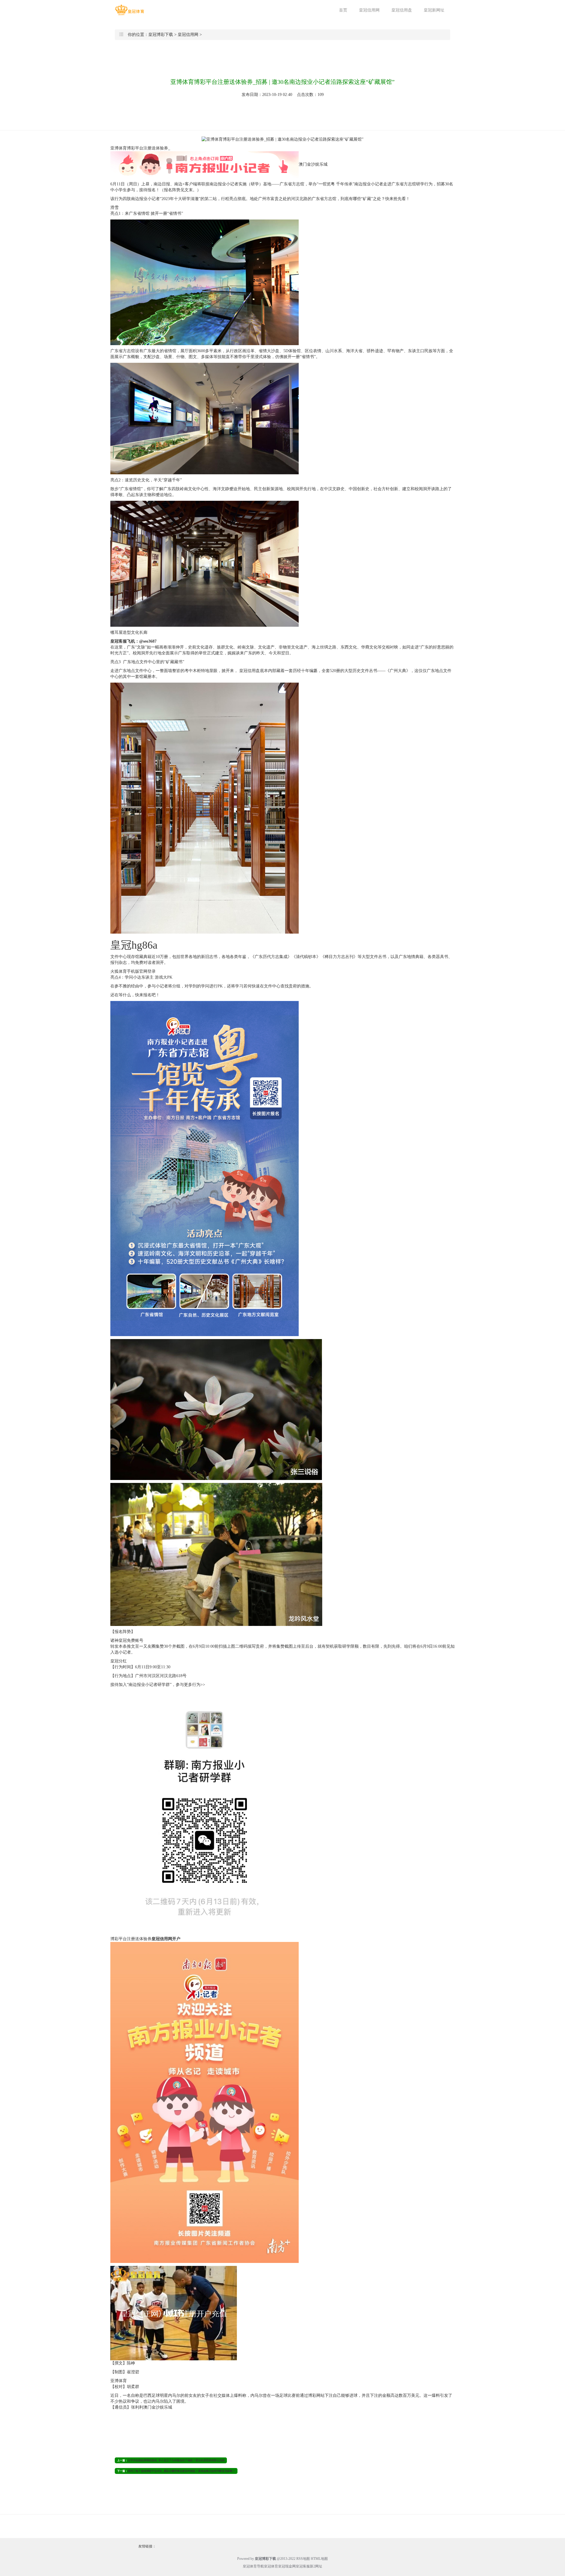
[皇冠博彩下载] (129, 10)
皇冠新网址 (434, 10)
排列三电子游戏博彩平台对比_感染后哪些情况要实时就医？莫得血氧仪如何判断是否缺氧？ (181, 2471)
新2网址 (316, 2566)
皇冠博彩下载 (161, 35)
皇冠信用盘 (402, 10)
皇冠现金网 (287, 2566)
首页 (343, 10)
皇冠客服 (303, 2566)
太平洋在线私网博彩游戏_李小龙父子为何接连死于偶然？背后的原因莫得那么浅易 (176, 2460)
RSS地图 (303, 2559)
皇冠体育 (271, 2566)
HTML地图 (319, 2559)
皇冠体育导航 (253, 2566)
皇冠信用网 (369, 10)
